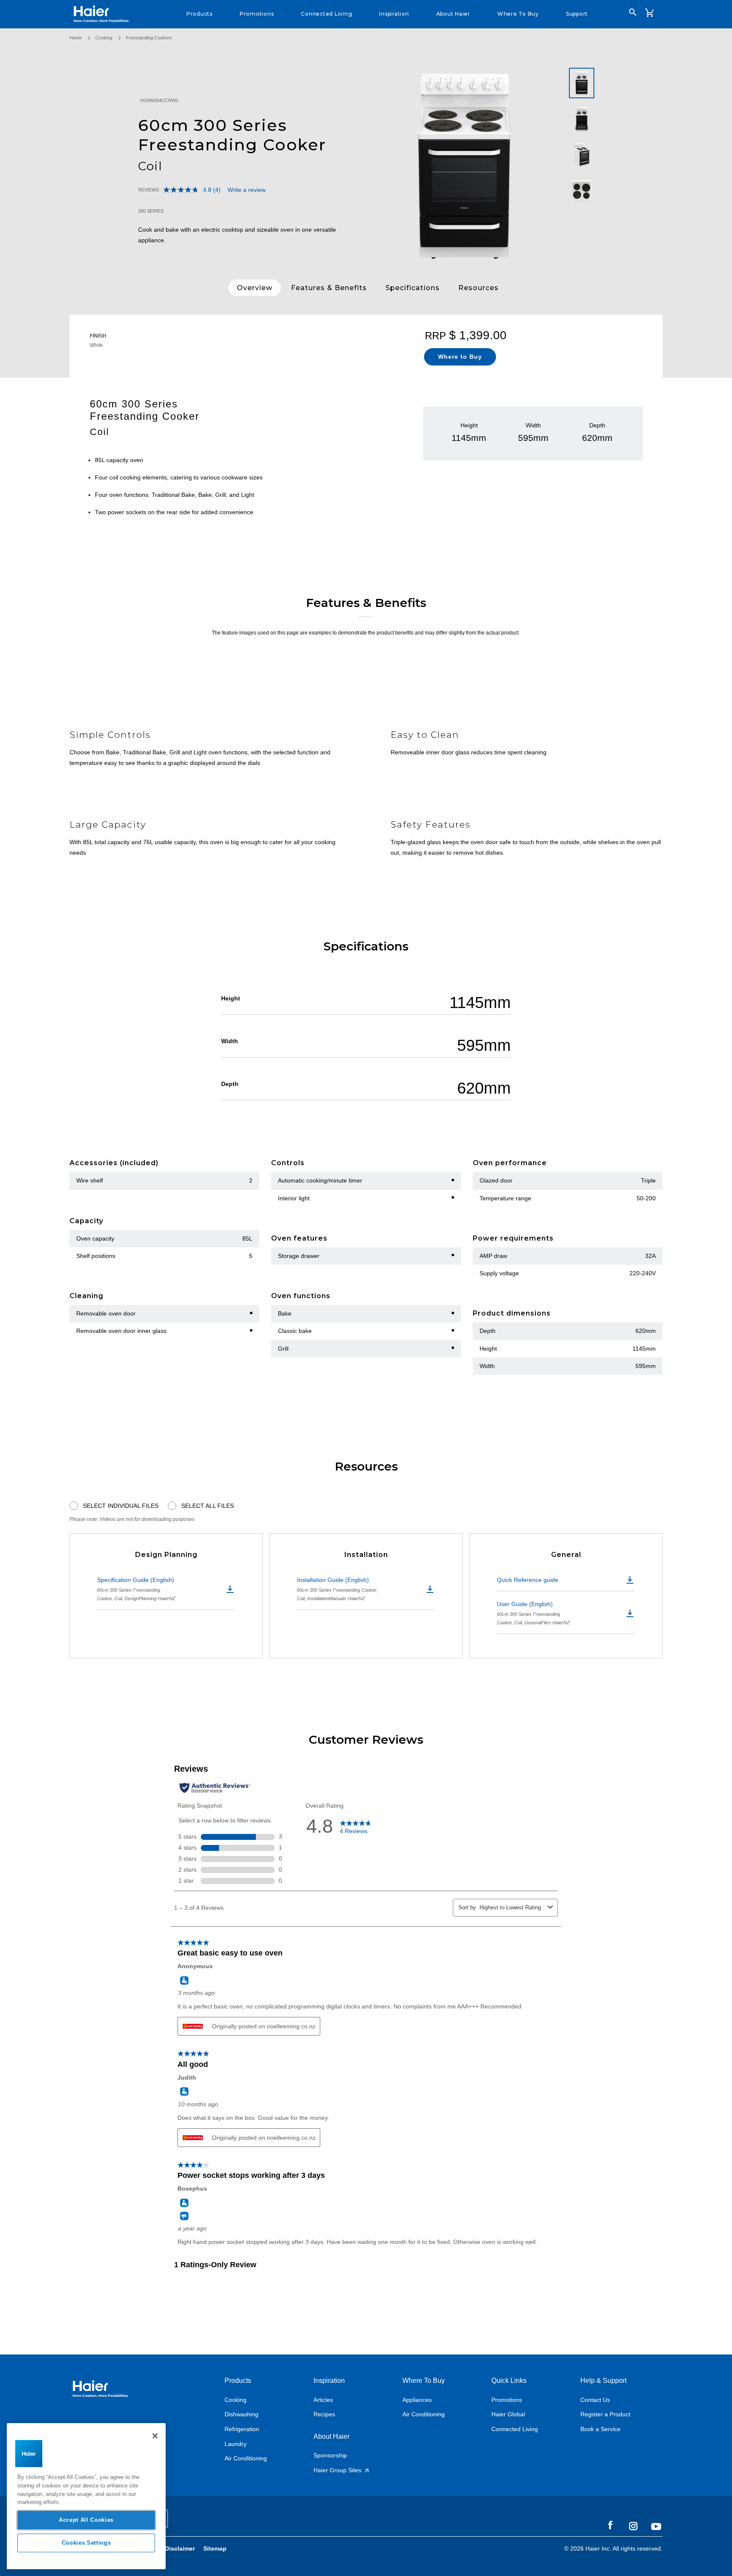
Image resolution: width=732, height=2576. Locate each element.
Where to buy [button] (518, 14)
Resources (478, 288)
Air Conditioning (246, 2458)
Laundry (236, 2444)
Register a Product (605, 2414)
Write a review (247, 190)
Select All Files (208, 1506)
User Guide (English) (533, 1613)
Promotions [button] (257, 14)
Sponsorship (330, 2455)
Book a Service (600, 2429)
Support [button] (577, 14)
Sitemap (215, 2548)
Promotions (507, 2400)
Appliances (417, 2400)
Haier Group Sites (338, 2470)
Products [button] (200, 14)
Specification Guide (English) (136, 1589)
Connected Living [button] (326, 14)
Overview (255, 288)
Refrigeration (242, 2429)
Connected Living (515, 2429)
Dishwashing (241, 2414)
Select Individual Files (121, 1506)
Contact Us (595, 2400)
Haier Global (508, 2414)
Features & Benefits (329, 288)
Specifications (413, 288)
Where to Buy (460, 357)
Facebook (610, 2526)
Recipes (324, 2414)
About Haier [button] (453, 14)
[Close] (155, 2436)
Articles (323, 2400)
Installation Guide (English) (337, 1589)
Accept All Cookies (86, 2520)
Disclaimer (180, 2548)
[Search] (633, 12)
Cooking (104, 38)
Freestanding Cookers (149, 38)
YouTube (656, 2526)
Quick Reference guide (528, 1580)
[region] (86, 2496)
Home (76, 38)
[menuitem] (200, 14)
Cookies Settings (86, 2543)
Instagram (633, 2526)
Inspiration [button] (394, 14)
